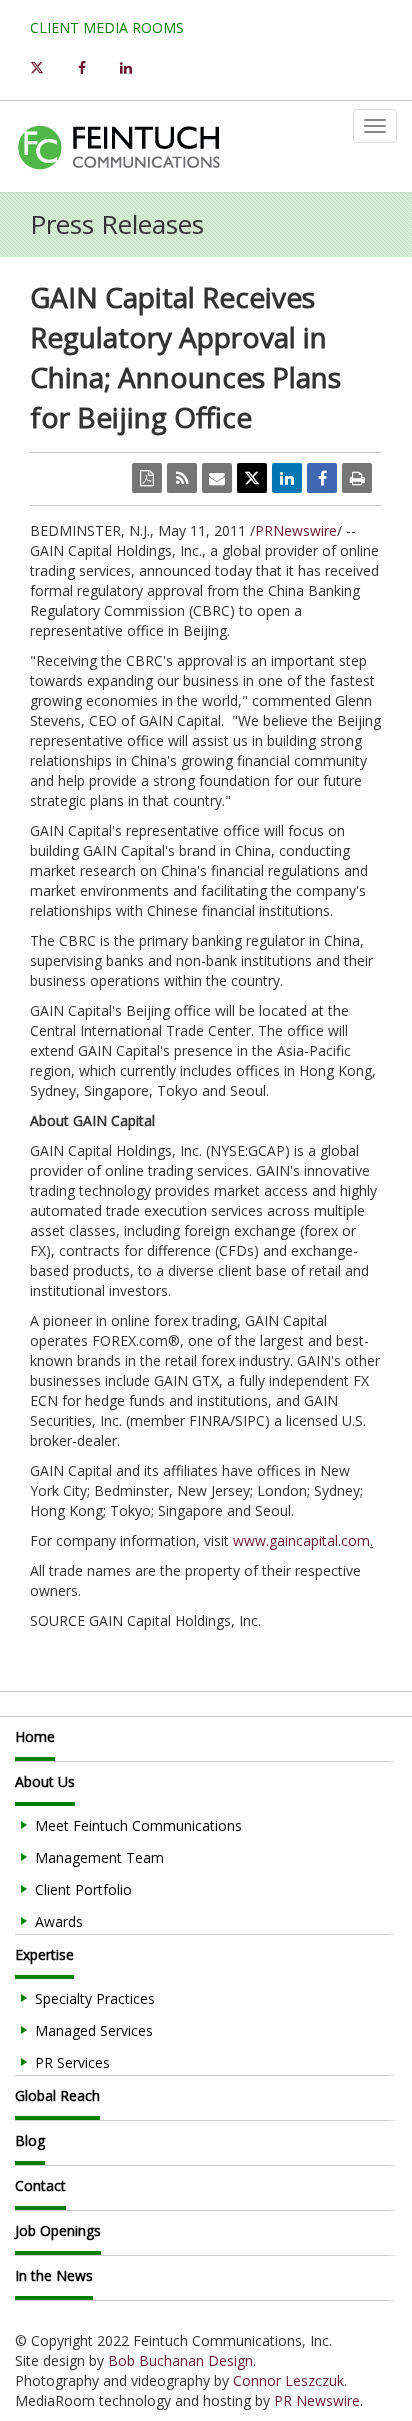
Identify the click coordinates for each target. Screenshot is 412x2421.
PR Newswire (317, 2400)
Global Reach (57, 2095)
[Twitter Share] (252, 478)
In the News (54, 2275)
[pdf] (147, 478)
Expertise (44, 1954)
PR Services (72, 2062)
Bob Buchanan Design (180, 2360)
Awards (59, 1921)
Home (35, 1736)
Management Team (99, 1857)
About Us (45, 1781)
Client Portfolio (83, 1889)
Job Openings (58, 2230)
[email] (217, 478)
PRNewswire (296, 530)
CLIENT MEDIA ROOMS (107, 27)
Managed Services (94, 2030)
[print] (357, 478)
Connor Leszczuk (288, 2380)
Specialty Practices (95, 1998)
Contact (40, 2185)
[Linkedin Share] (287, 478)
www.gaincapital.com (301, 1540)
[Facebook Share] (322, 478)
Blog (30, 2140)
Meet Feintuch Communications (138, 1825)
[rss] (182, 478)
